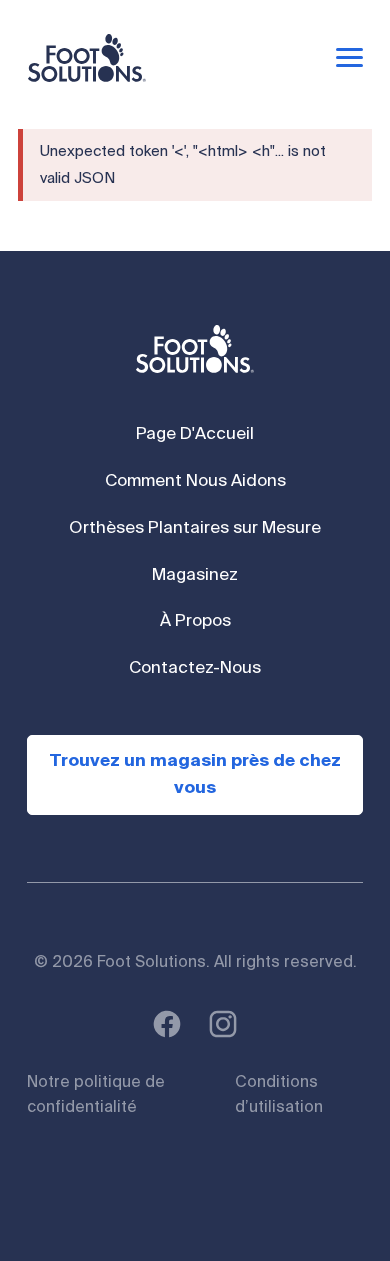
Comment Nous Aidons (195, 481)
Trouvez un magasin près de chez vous (195, 775)
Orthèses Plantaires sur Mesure (195, 528)
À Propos (195, 621)
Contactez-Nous (195, 668)
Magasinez (195, 575)
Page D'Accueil (195, 434)
